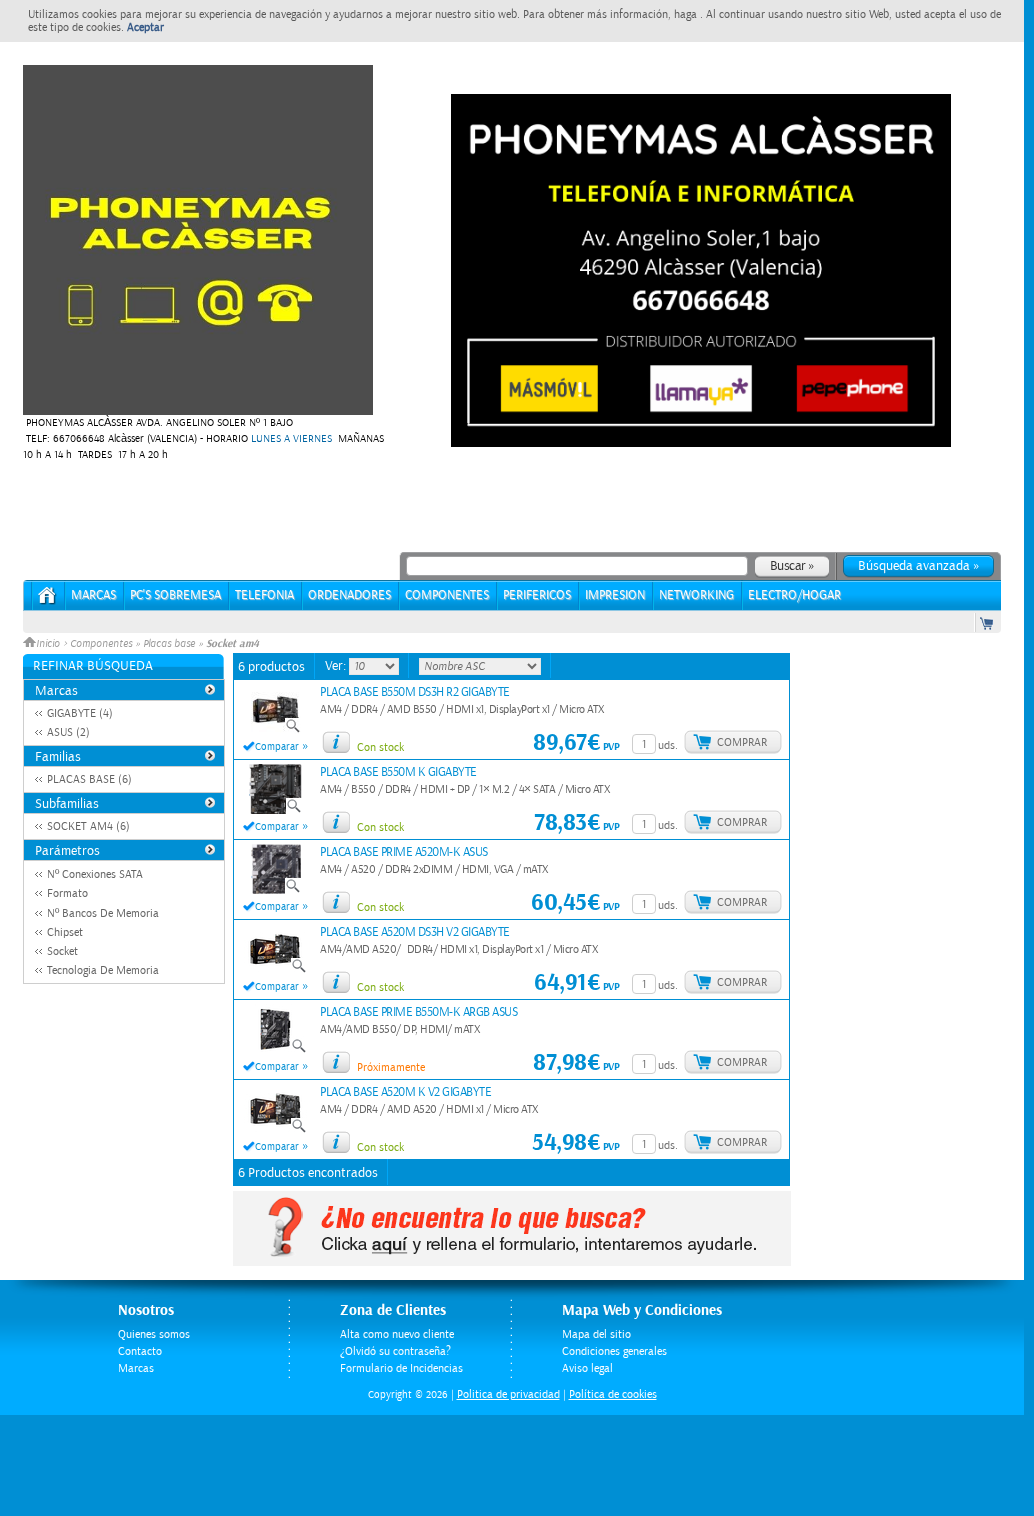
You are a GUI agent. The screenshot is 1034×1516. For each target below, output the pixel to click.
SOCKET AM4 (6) (88, 826)
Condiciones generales (614, 1351)
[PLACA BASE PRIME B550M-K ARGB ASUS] (275, 1050)
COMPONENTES (447, 595)
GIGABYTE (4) (80, 713)
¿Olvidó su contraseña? (395, 1351)
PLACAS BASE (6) (89, 779)
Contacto (140, 1351)
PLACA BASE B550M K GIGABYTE (398, 772)
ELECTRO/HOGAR (794, 595)
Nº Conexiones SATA (95, 874)
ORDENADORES (349, 595)
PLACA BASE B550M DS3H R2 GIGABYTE (415, 692)
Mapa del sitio (596, 1334)
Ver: (337, 666)
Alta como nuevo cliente (397, 1334)
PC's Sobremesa (175, 595)
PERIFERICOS (537, 595)
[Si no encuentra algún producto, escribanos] (512, 1262)
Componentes (101, 644)
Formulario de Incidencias (401, 1368)
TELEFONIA (264, 595)
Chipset (65, 932)
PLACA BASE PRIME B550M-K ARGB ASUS (418, 1012)
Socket (62, 951)
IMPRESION (615, 595)
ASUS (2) (68, 732)
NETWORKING (696, 595)
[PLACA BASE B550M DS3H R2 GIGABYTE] (276, 730)
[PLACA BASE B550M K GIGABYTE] (275, 810)
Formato (67, 893)
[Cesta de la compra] (988, 622)
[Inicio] (47, 601)
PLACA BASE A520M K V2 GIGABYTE (405, 1092)
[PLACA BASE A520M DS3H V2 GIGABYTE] (275, 970)
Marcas (93, 595)
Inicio (49, 644)
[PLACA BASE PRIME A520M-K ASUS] (276, 890)
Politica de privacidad (508, 1394)
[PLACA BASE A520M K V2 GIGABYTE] (275, 1130)
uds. (668, 745)
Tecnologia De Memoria (103, 970)
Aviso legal (587, 1368)
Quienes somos (154, 1334)
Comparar (277, 747)
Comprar (742, 742)
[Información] (336, 742)
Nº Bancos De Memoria (103, 913)
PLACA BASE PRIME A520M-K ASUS (404, 852)
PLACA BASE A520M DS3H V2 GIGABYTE (415, 932)
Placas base (169, 644)
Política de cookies (613, 1394)
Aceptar (145, 27)
